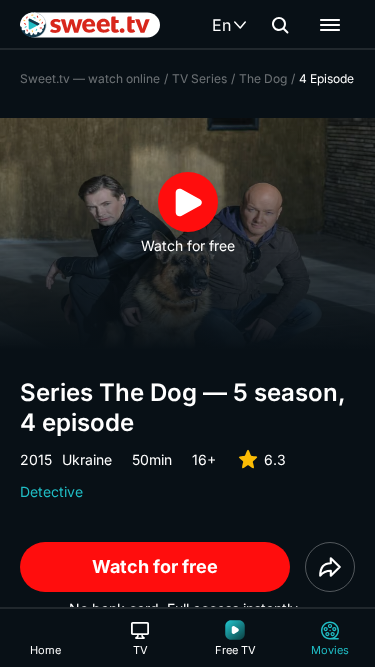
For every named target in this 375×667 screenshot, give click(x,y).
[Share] (330, 567)
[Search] (280, 25)
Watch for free (155, 566)
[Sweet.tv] (90, 25)
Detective (51, 491)
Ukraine (87, 459)
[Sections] (330, 25)
